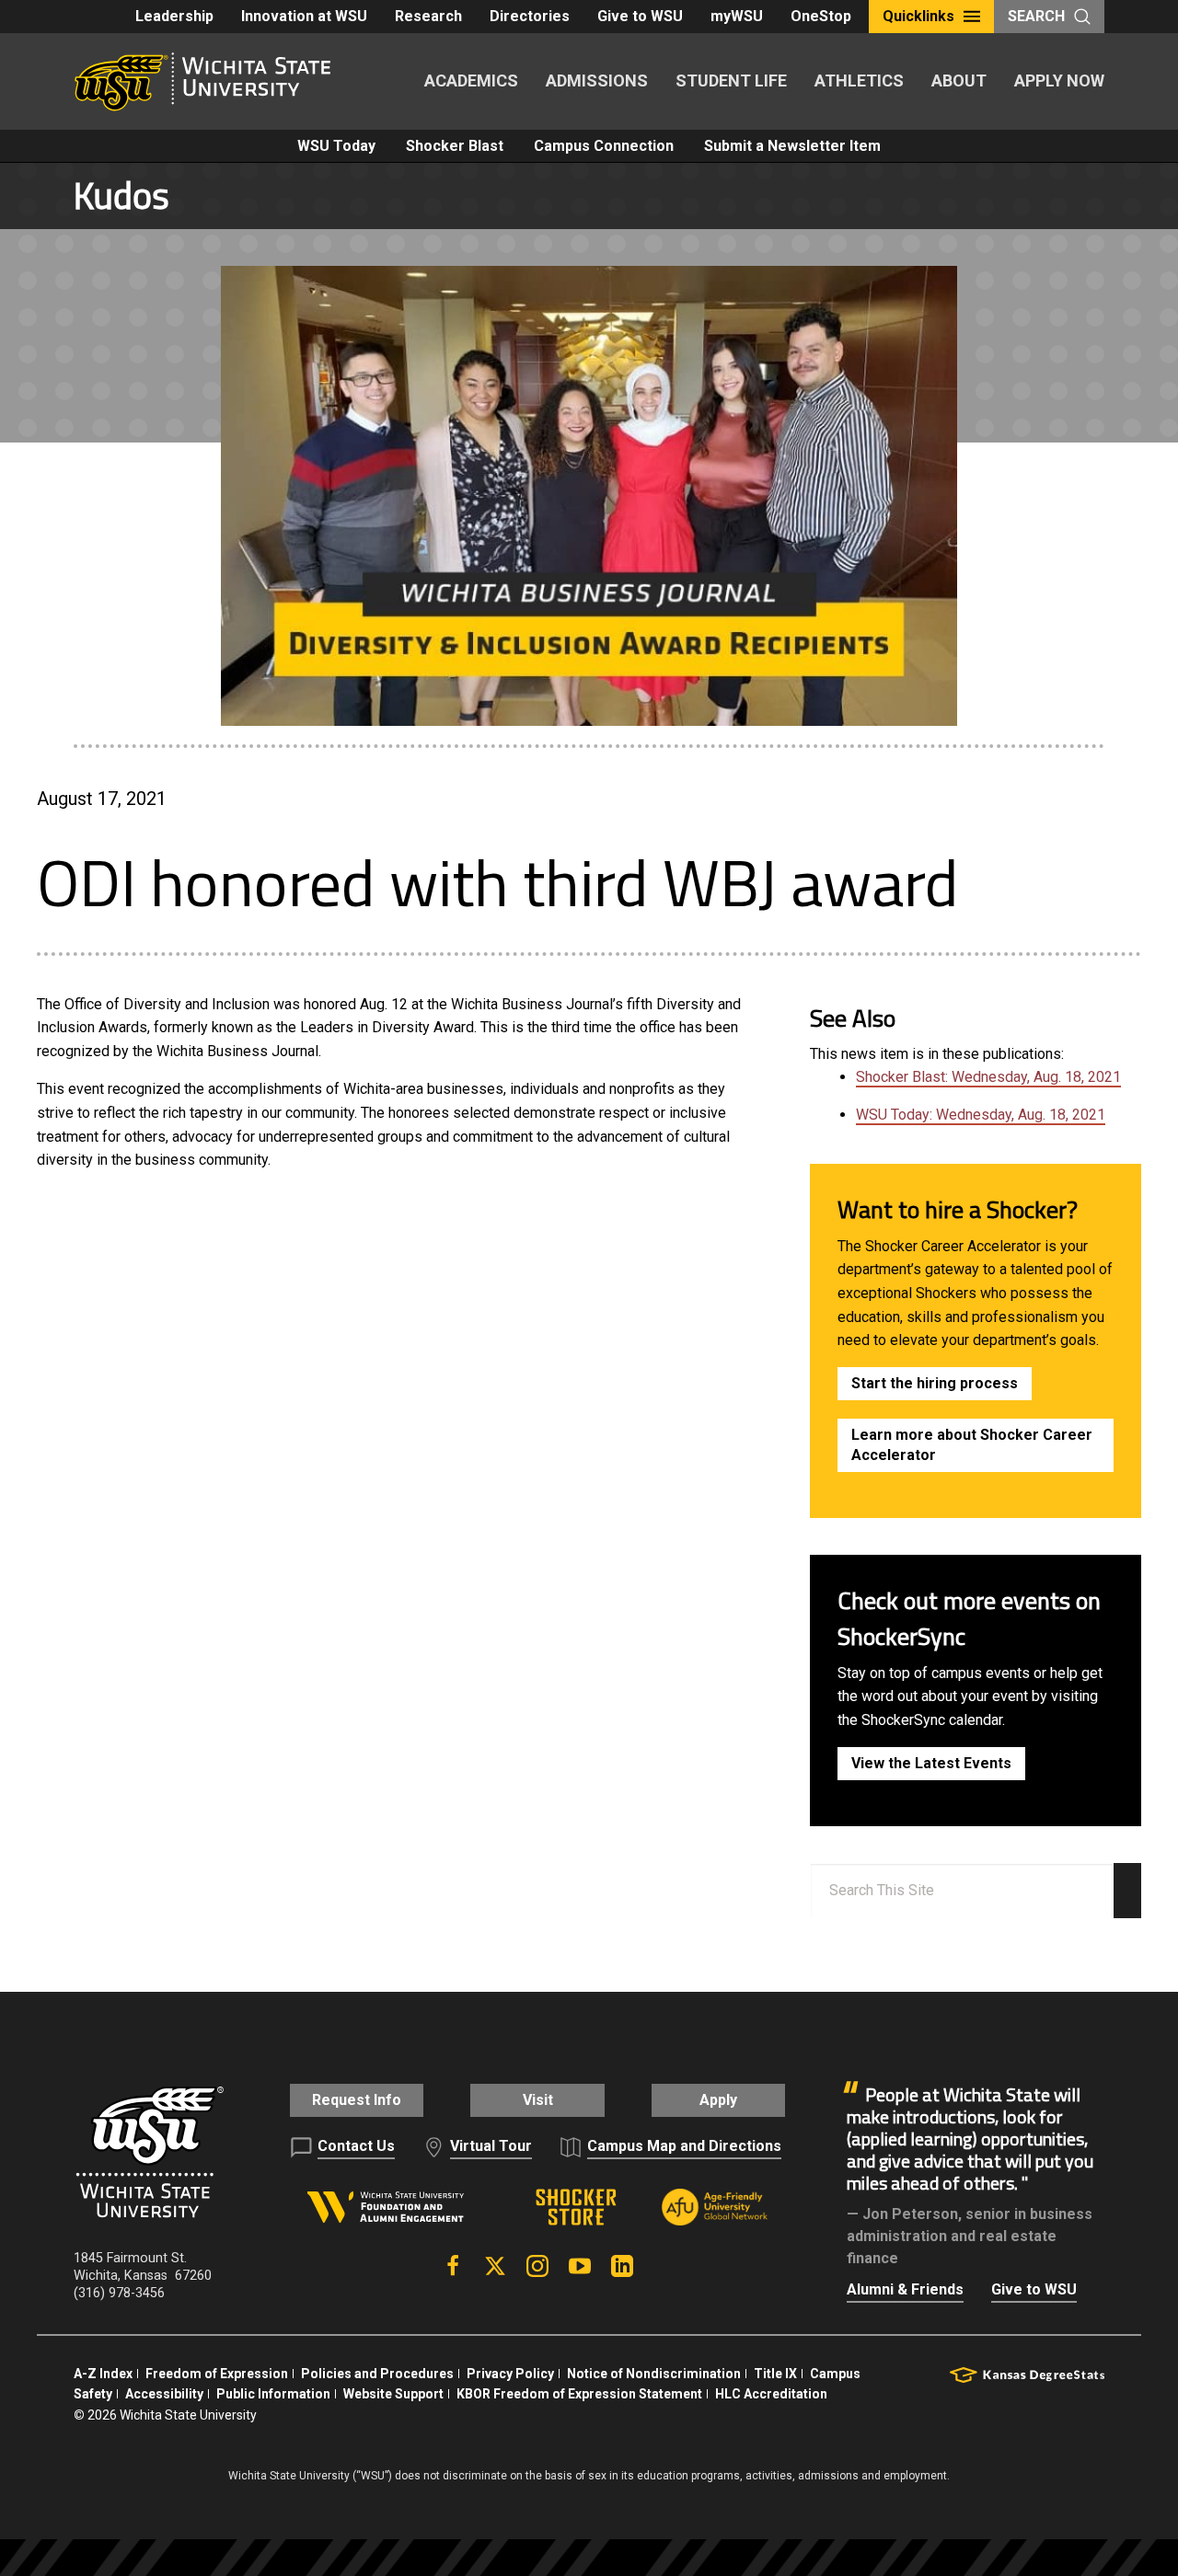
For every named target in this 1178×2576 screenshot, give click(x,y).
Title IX (775, 2374)
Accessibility (164, 2394)
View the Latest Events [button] (931, 1763)
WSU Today (336, 146)
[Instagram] (537, 2266)
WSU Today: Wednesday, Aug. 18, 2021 (981, 1115)
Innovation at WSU (304, 16)
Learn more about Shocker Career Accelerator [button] (972, 1445)
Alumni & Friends (905, 2289)
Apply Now (1059, 80)
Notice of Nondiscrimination (654, 2374)
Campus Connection (604, 146)
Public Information (273, 2394)
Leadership (174, 16)
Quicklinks (918, 16)
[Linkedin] (622, 2266)
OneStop (821, 16)
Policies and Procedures (377, 2374)
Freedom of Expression (217, 2374)
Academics (471, 80)
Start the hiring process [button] (935, 1383)
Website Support (393, 2394)
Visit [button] (538, 2100)
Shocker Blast (455, 146)
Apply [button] (718, 2100)
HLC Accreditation (771, 2394)
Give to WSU (640, 16)
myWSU (737, 16)
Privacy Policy (510, 2374)
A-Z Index (103, 2374)
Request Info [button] (357, 2100)
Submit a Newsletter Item (792, 146)
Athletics (859, 80)
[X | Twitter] (495, 2266)
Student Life (731, 80)
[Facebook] (453, 2266)
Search (1036, 16)
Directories (530, 16)
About (959, 80)
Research (428, 16)
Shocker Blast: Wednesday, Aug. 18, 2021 (988, 1077)
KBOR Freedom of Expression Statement (579, 2394)
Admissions (597, 80)
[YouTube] (580, 2266)
